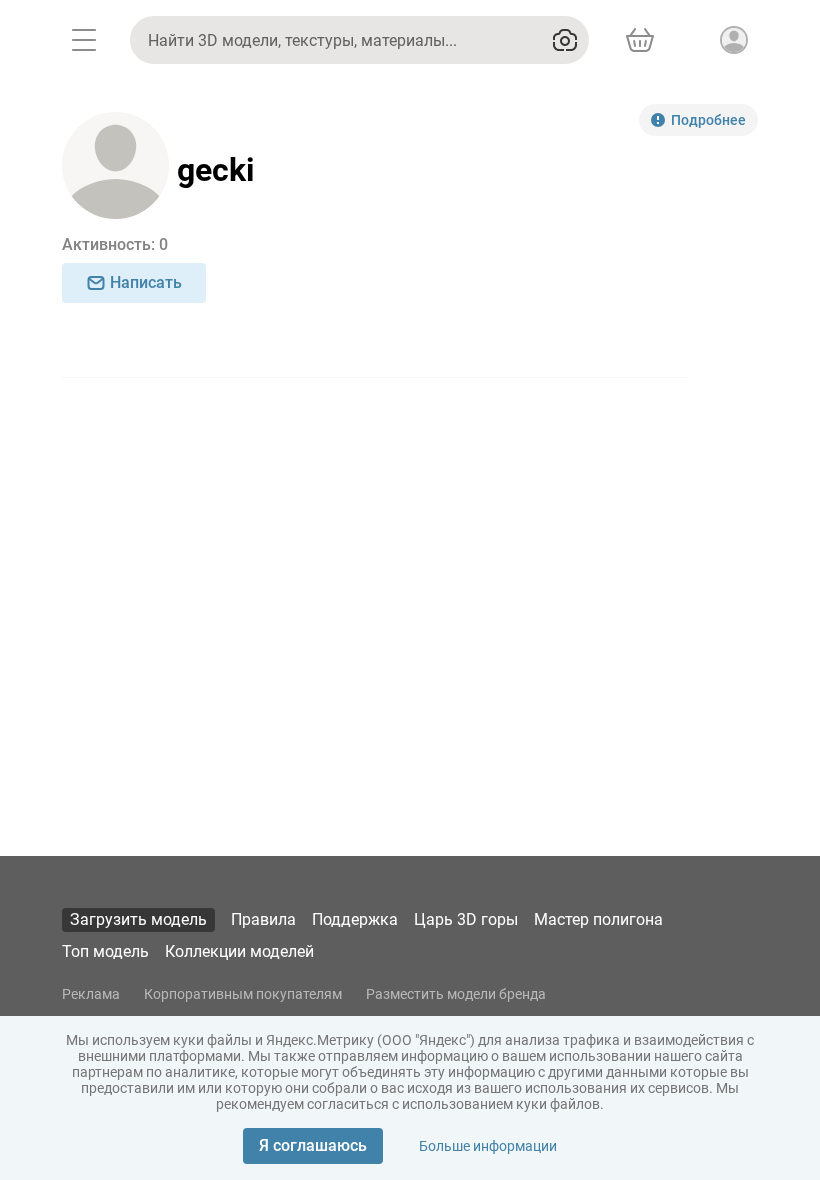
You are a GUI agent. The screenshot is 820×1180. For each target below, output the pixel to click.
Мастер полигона (598, 919)
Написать (146, 282)
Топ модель (105, 951)
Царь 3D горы (466, 919)
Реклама (91, 994)
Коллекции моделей (239, 951)
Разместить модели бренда (456, 994)
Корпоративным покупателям (243, 994)
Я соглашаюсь (313, 1145)
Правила (263, 919)
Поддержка (355, 919)
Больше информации (488, 1146)
